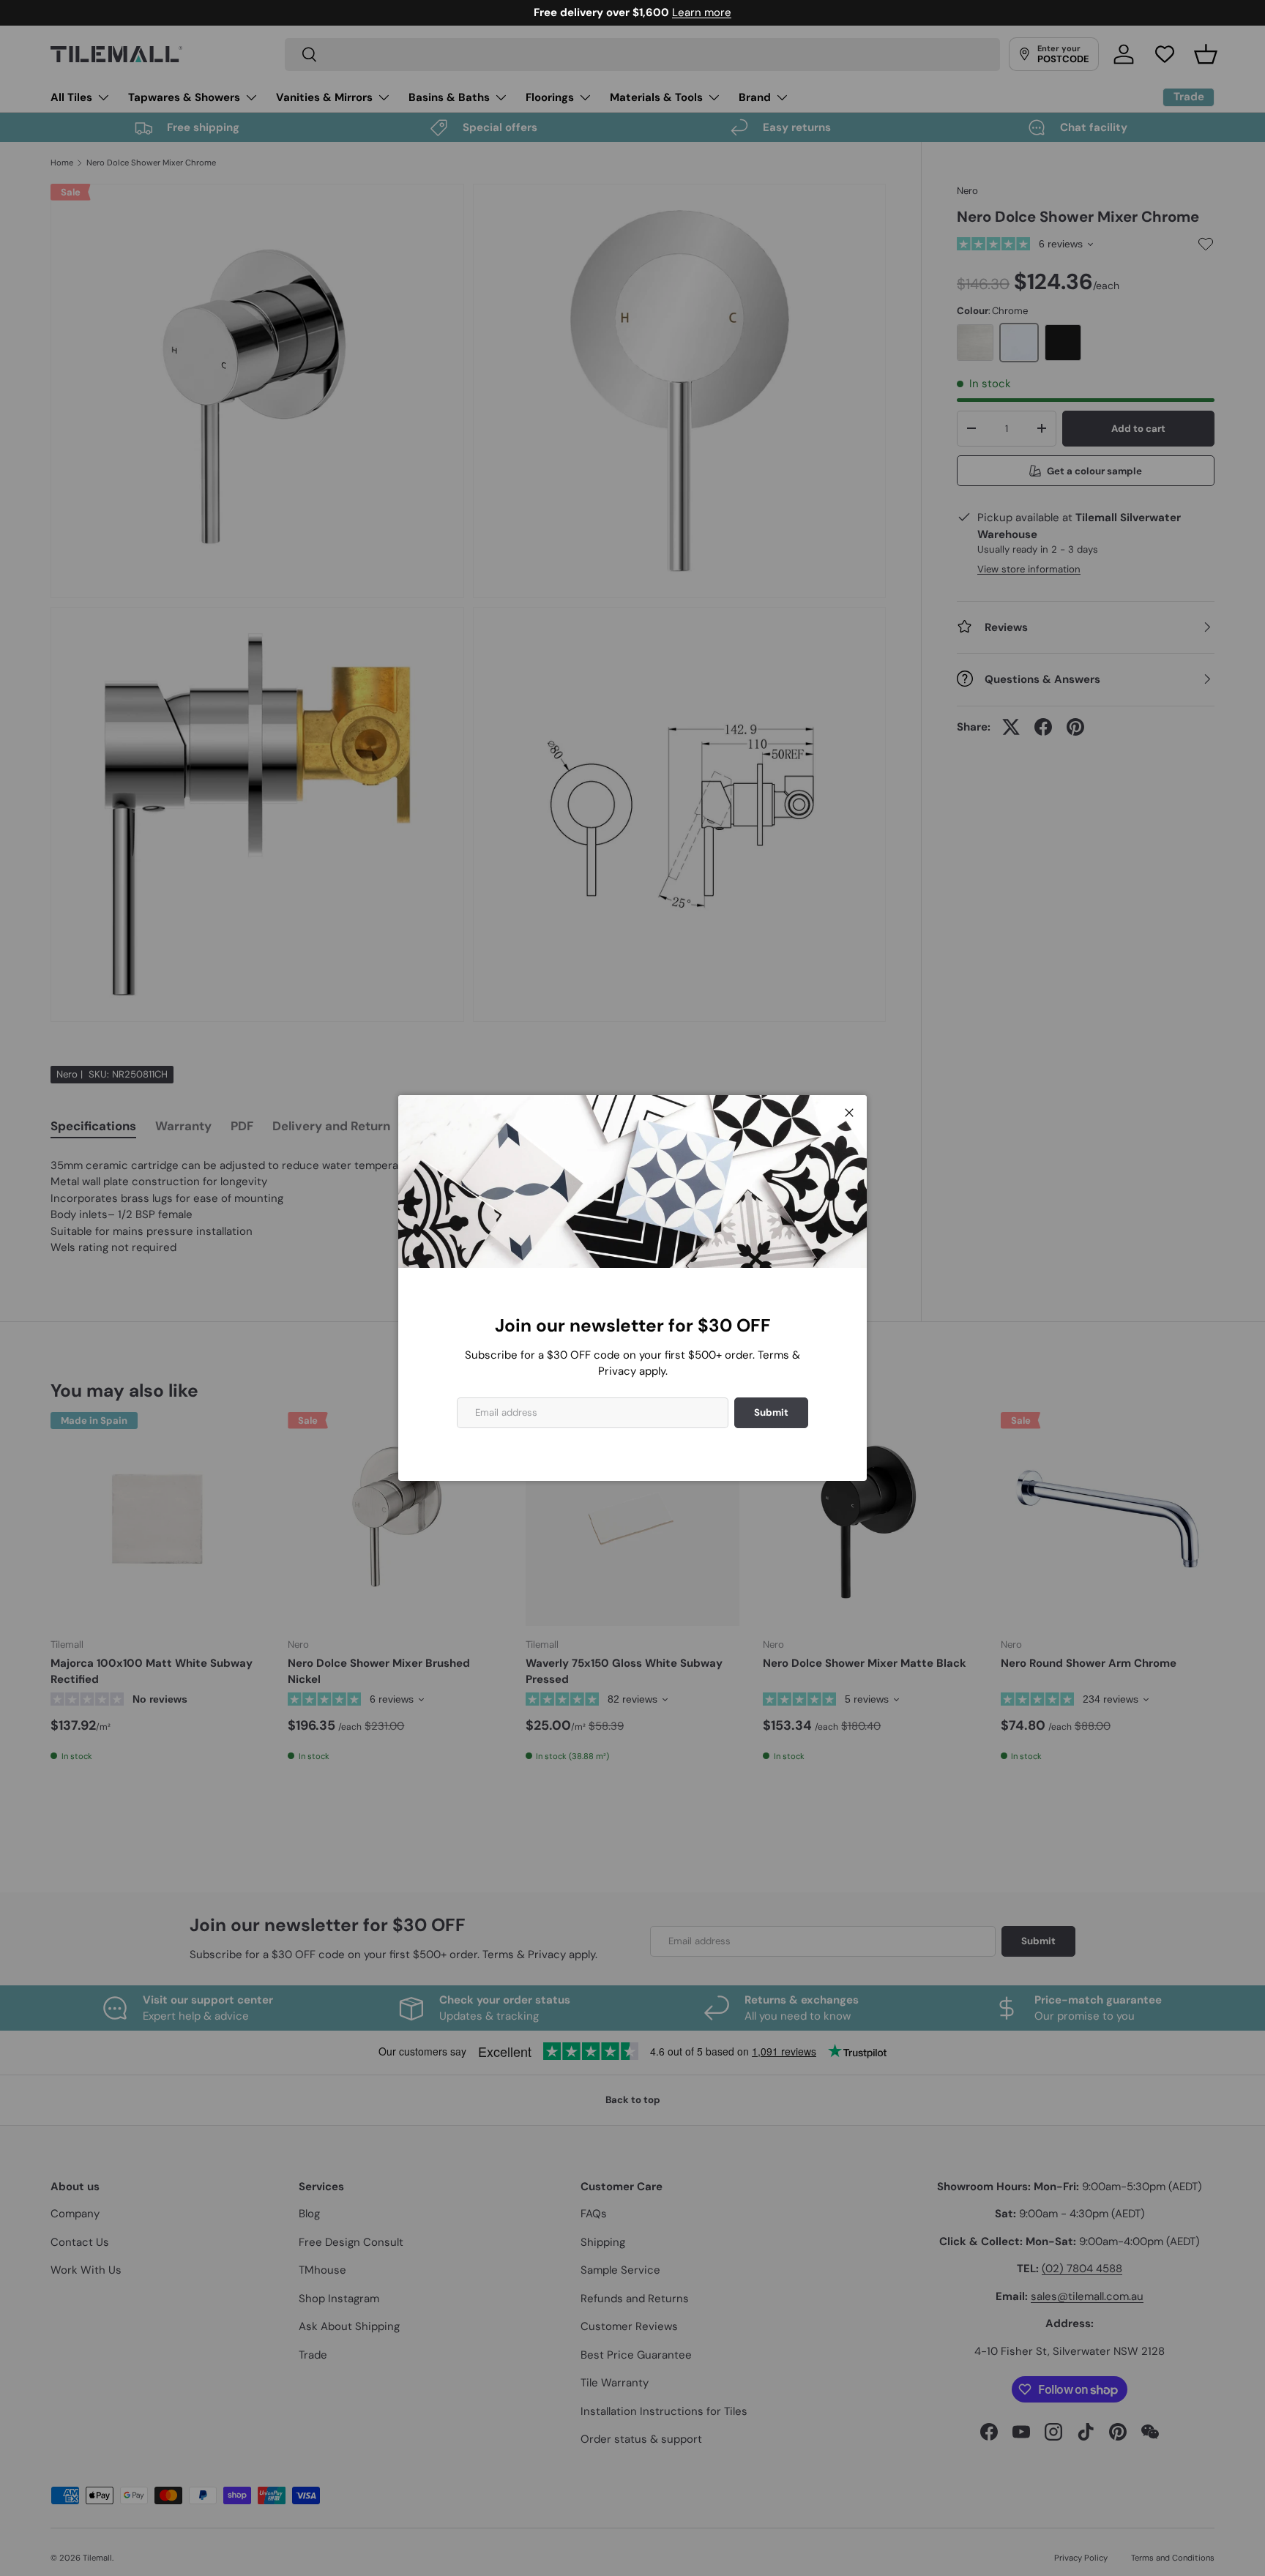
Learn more (702, 12)
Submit (771, 1412)
